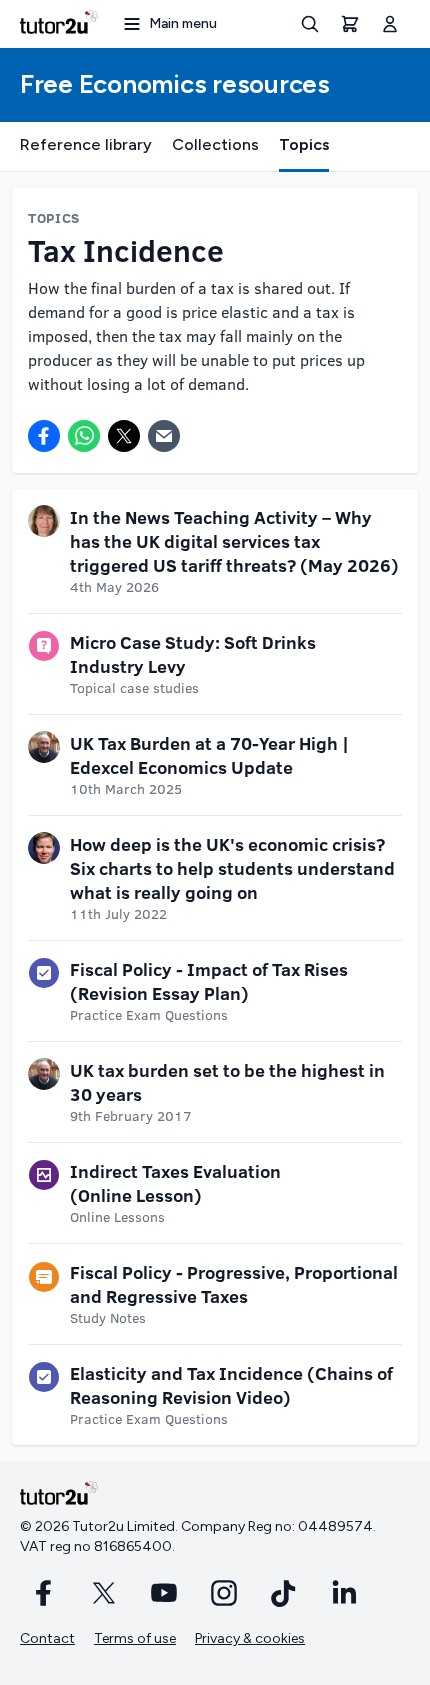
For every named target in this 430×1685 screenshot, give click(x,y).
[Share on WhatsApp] (84, 436)
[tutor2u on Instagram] (224, 1593)
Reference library (86, 144)
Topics (304, 144)
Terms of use (135, 1638)
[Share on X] (124, 436)
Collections (215, 144)
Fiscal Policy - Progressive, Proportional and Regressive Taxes (234, 1284)
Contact (47, 1638)
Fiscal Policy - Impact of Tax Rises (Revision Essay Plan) (209, 981)
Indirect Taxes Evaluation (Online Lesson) (175, 1183)
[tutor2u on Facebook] (44, 1593)
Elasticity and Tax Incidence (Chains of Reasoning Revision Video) (231, 1385)
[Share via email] (164, 436)
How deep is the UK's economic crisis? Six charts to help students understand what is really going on (232, 868)
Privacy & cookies (250, 1638)
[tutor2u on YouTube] (164, 1593)
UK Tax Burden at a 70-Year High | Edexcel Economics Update (209, 755)
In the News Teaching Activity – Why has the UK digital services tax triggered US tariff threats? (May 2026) (234, 541)
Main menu (183, 23)
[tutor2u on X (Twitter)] (104, 1593)
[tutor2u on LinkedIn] (344, 1593)
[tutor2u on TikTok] (284, 1593)
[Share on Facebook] (44, 436)
